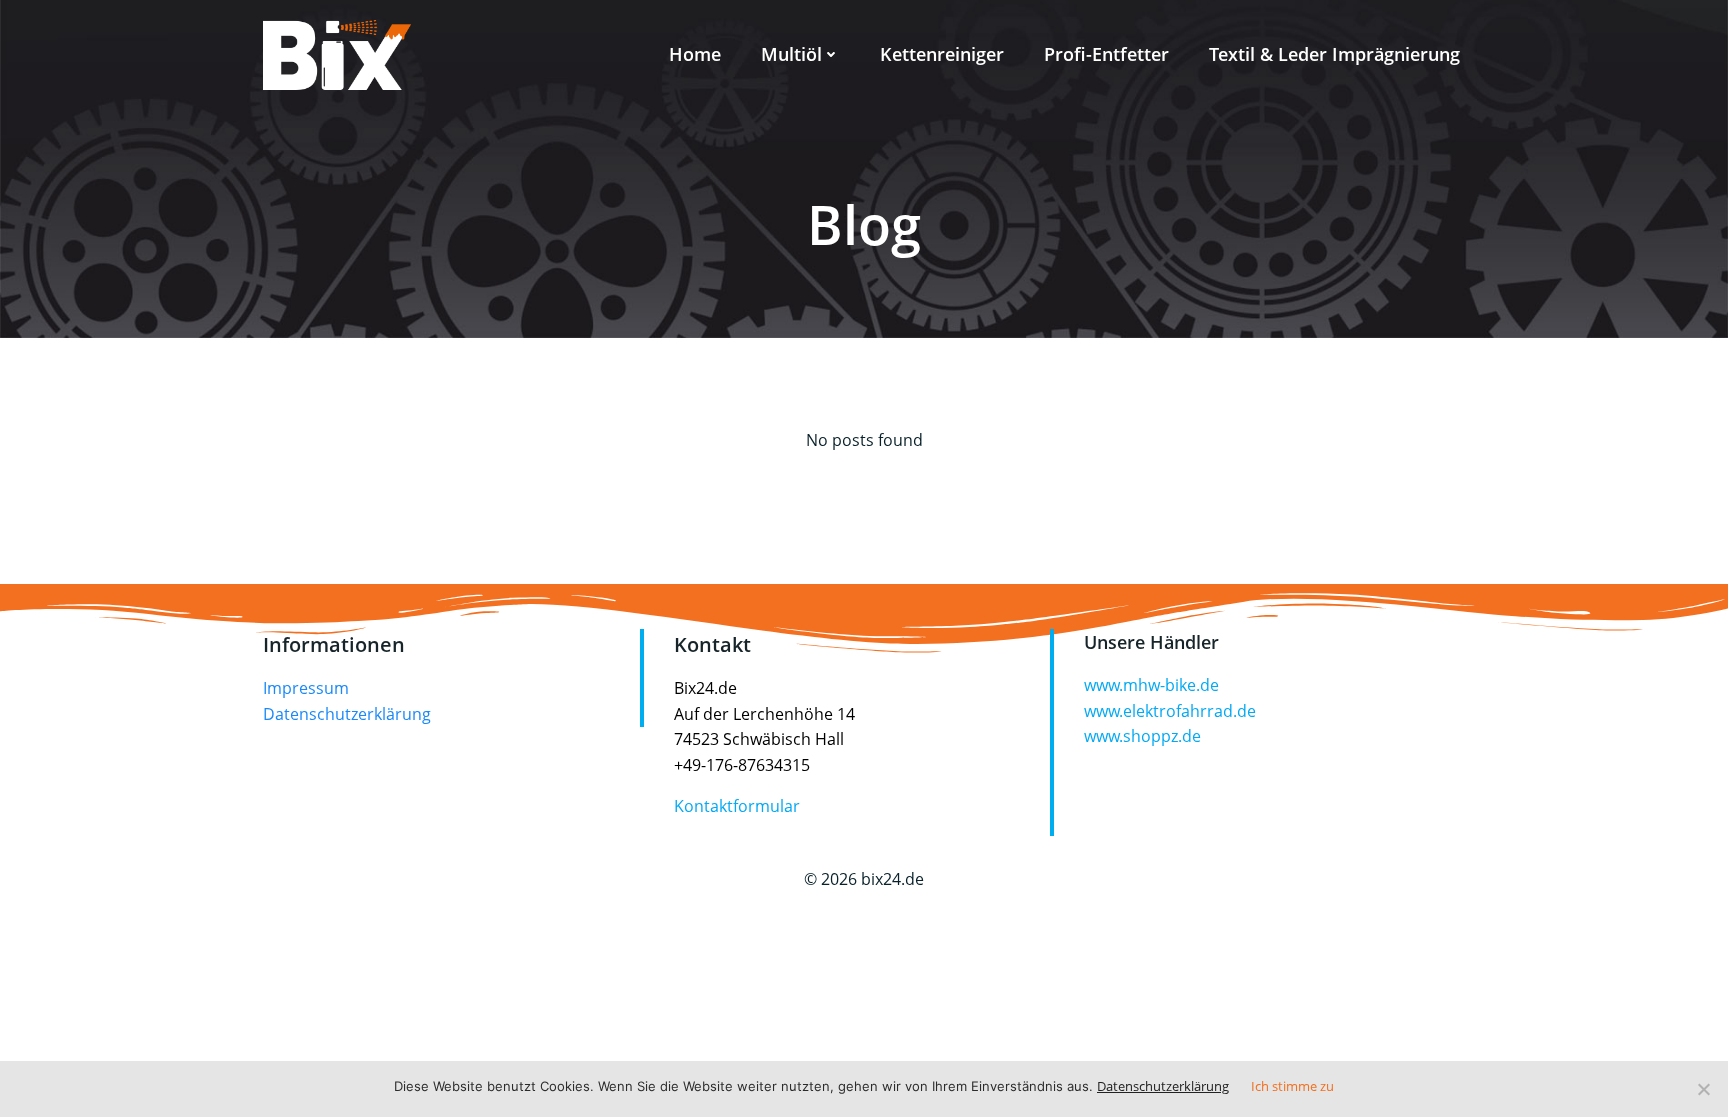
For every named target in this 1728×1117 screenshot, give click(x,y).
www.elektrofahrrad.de (1170, 711)
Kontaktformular (737, 806)
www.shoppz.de (1142, 736)
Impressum (306, 688)
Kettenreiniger (942, 54)
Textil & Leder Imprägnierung (1334, 54)
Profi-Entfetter (1106, 54)
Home (695, 54)
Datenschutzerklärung (347, 714)
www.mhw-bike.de (1151, 685)
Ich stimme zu (1292, 1086)
